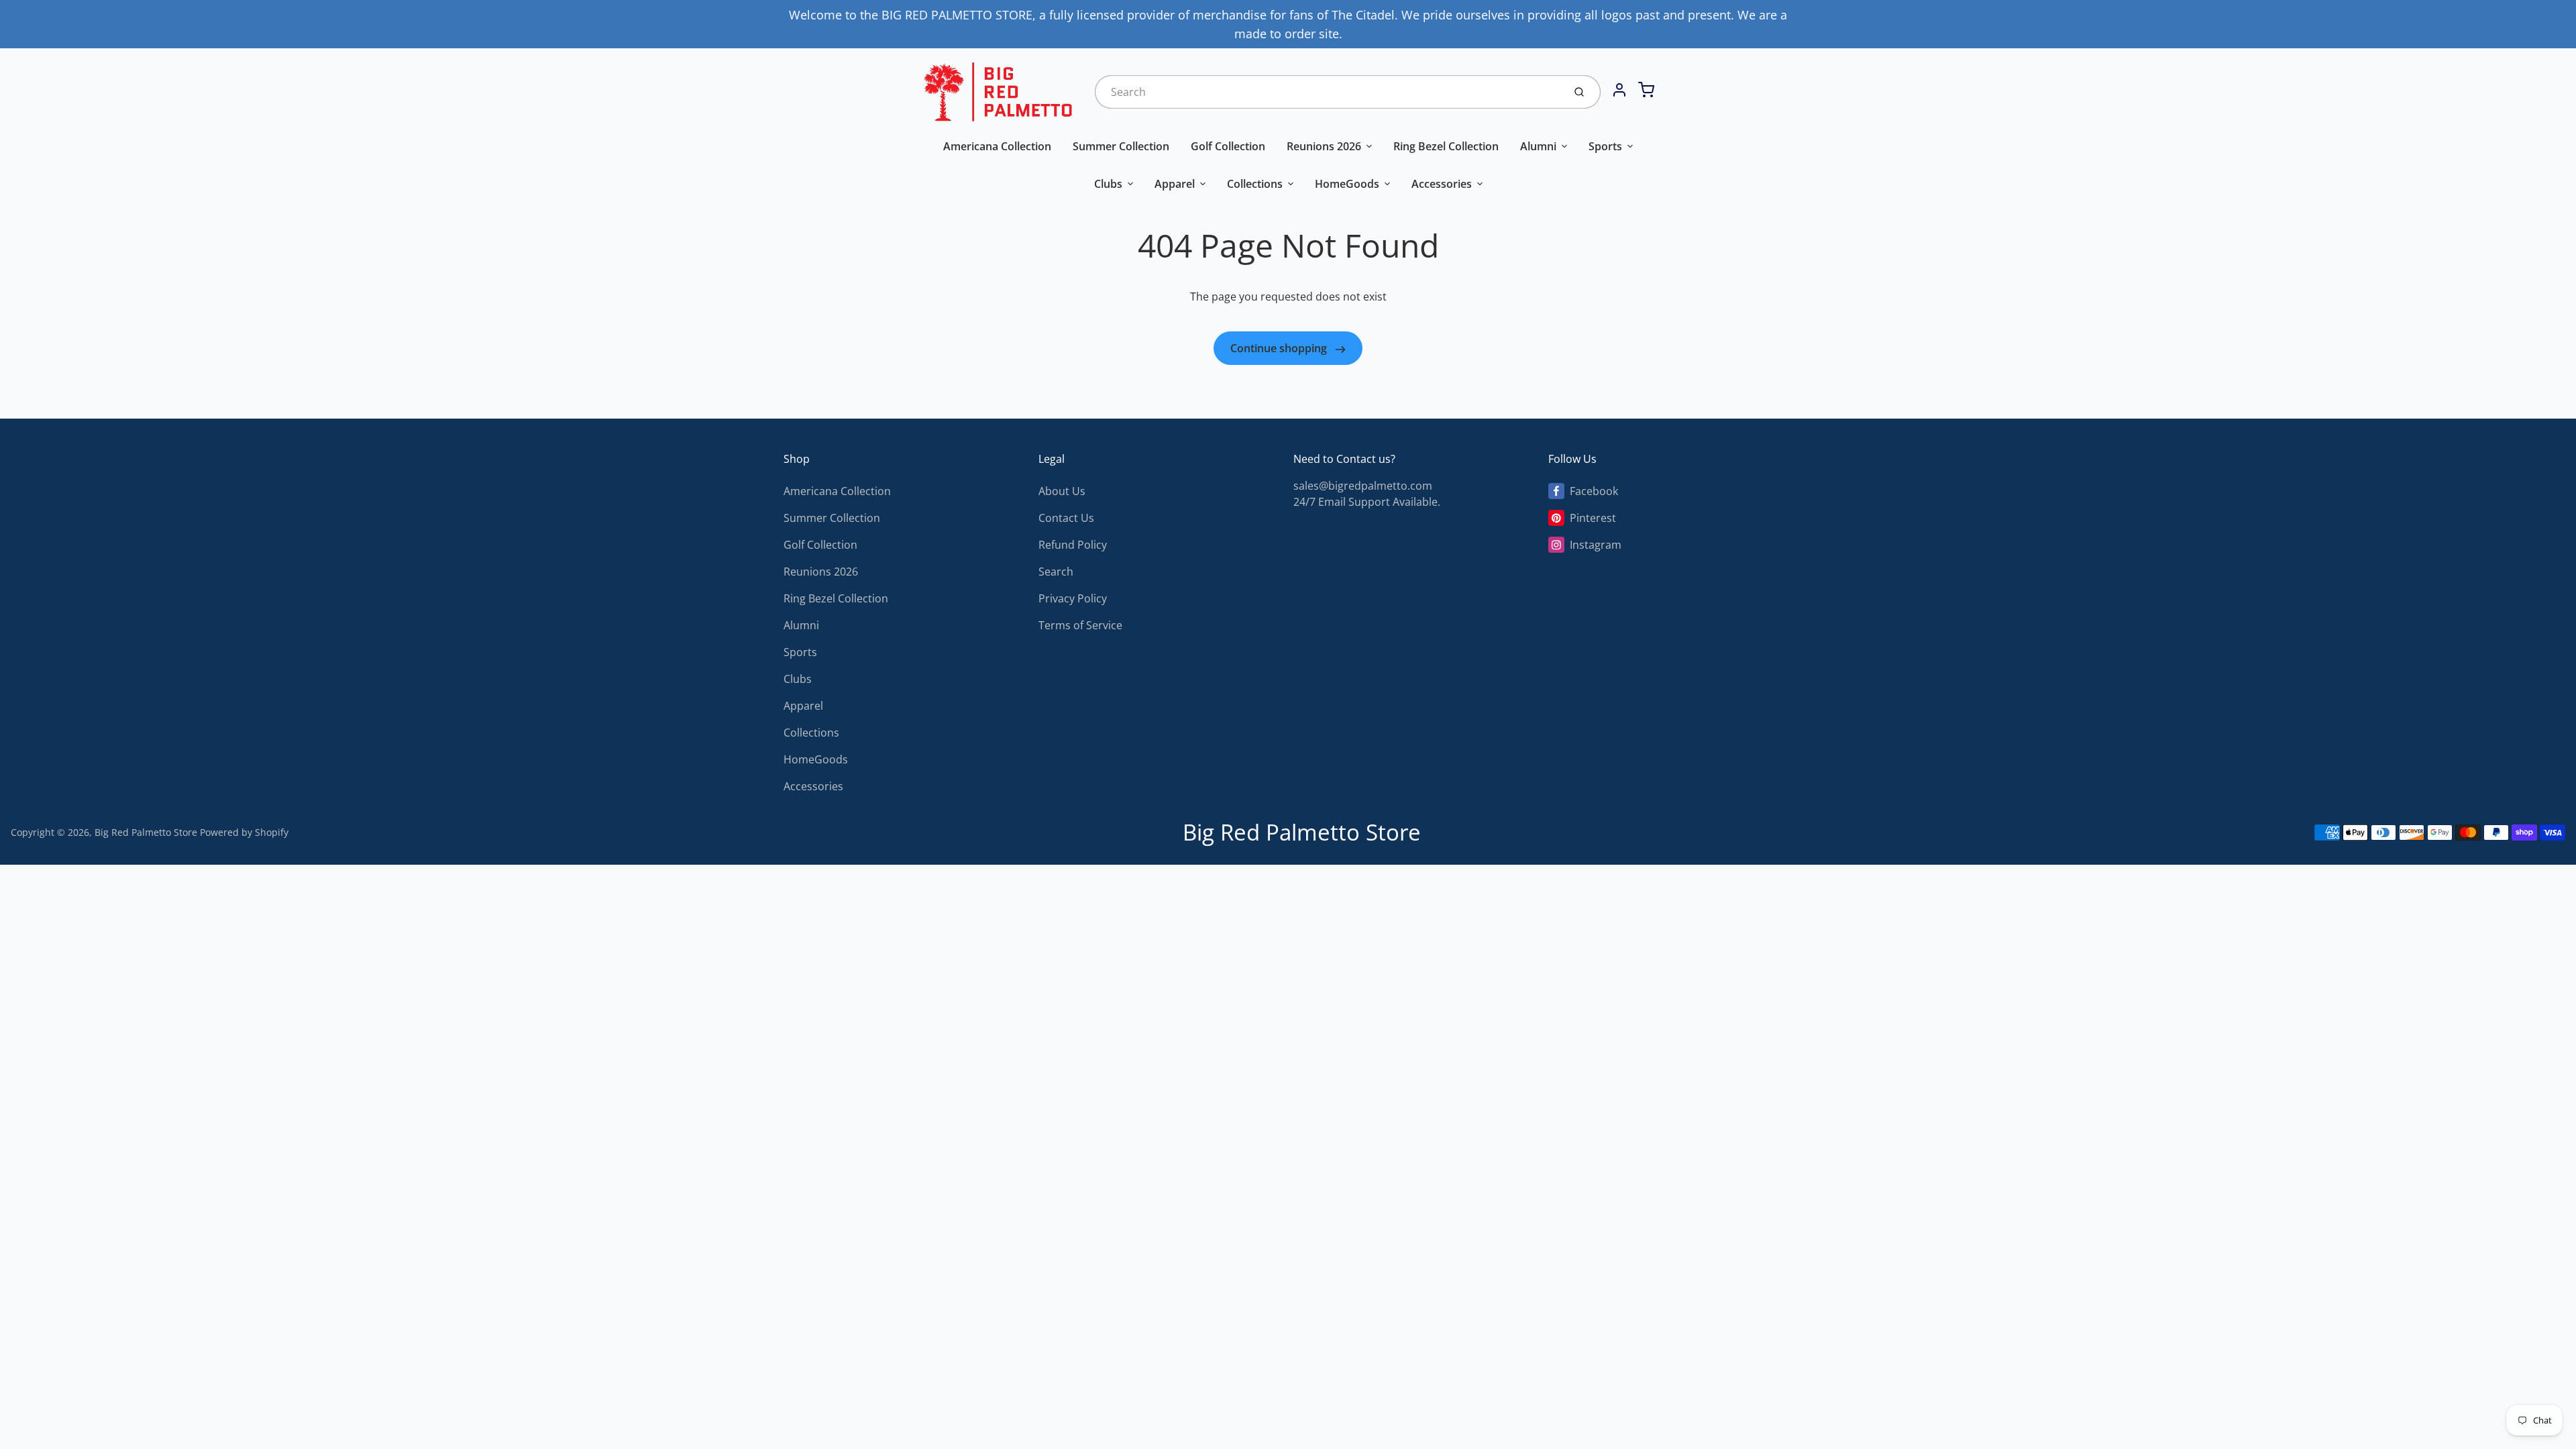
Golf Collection (1228, 146)
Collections (1255, 184)
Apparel (1175, 184)
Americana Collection (997, 146)
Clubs (1108, 184)
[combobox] (1328, 92)
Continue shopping (1280, 348)
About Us (1062, 491)
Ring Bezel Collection (1446, 146)
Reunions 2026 (1324, 146)
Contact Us (1066, 518)
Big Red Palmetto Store (146, 832)
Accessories (1442, 184)
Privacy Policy (1073, 598)
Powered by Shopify (244, 832)
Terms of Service (1080, 625)
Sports (1605, 146)
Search (1056, 572)
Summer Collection (1121, 146)
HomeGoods (1347, 184)
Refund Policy (1073, 545)
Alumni (1538, 146)
